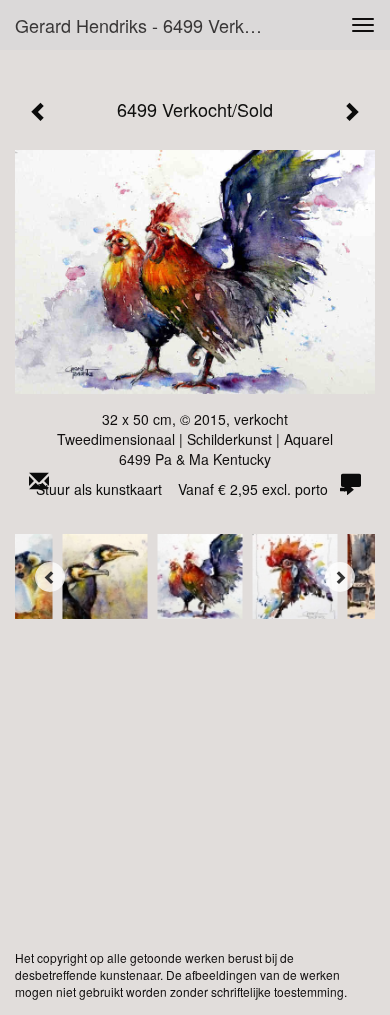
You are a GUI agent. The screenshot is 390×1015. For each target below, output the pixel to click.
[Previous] (50, 577)
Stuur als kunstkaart (182, 489)
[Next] (340, 577)
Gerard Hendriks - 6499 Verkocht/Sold (149, 25)
